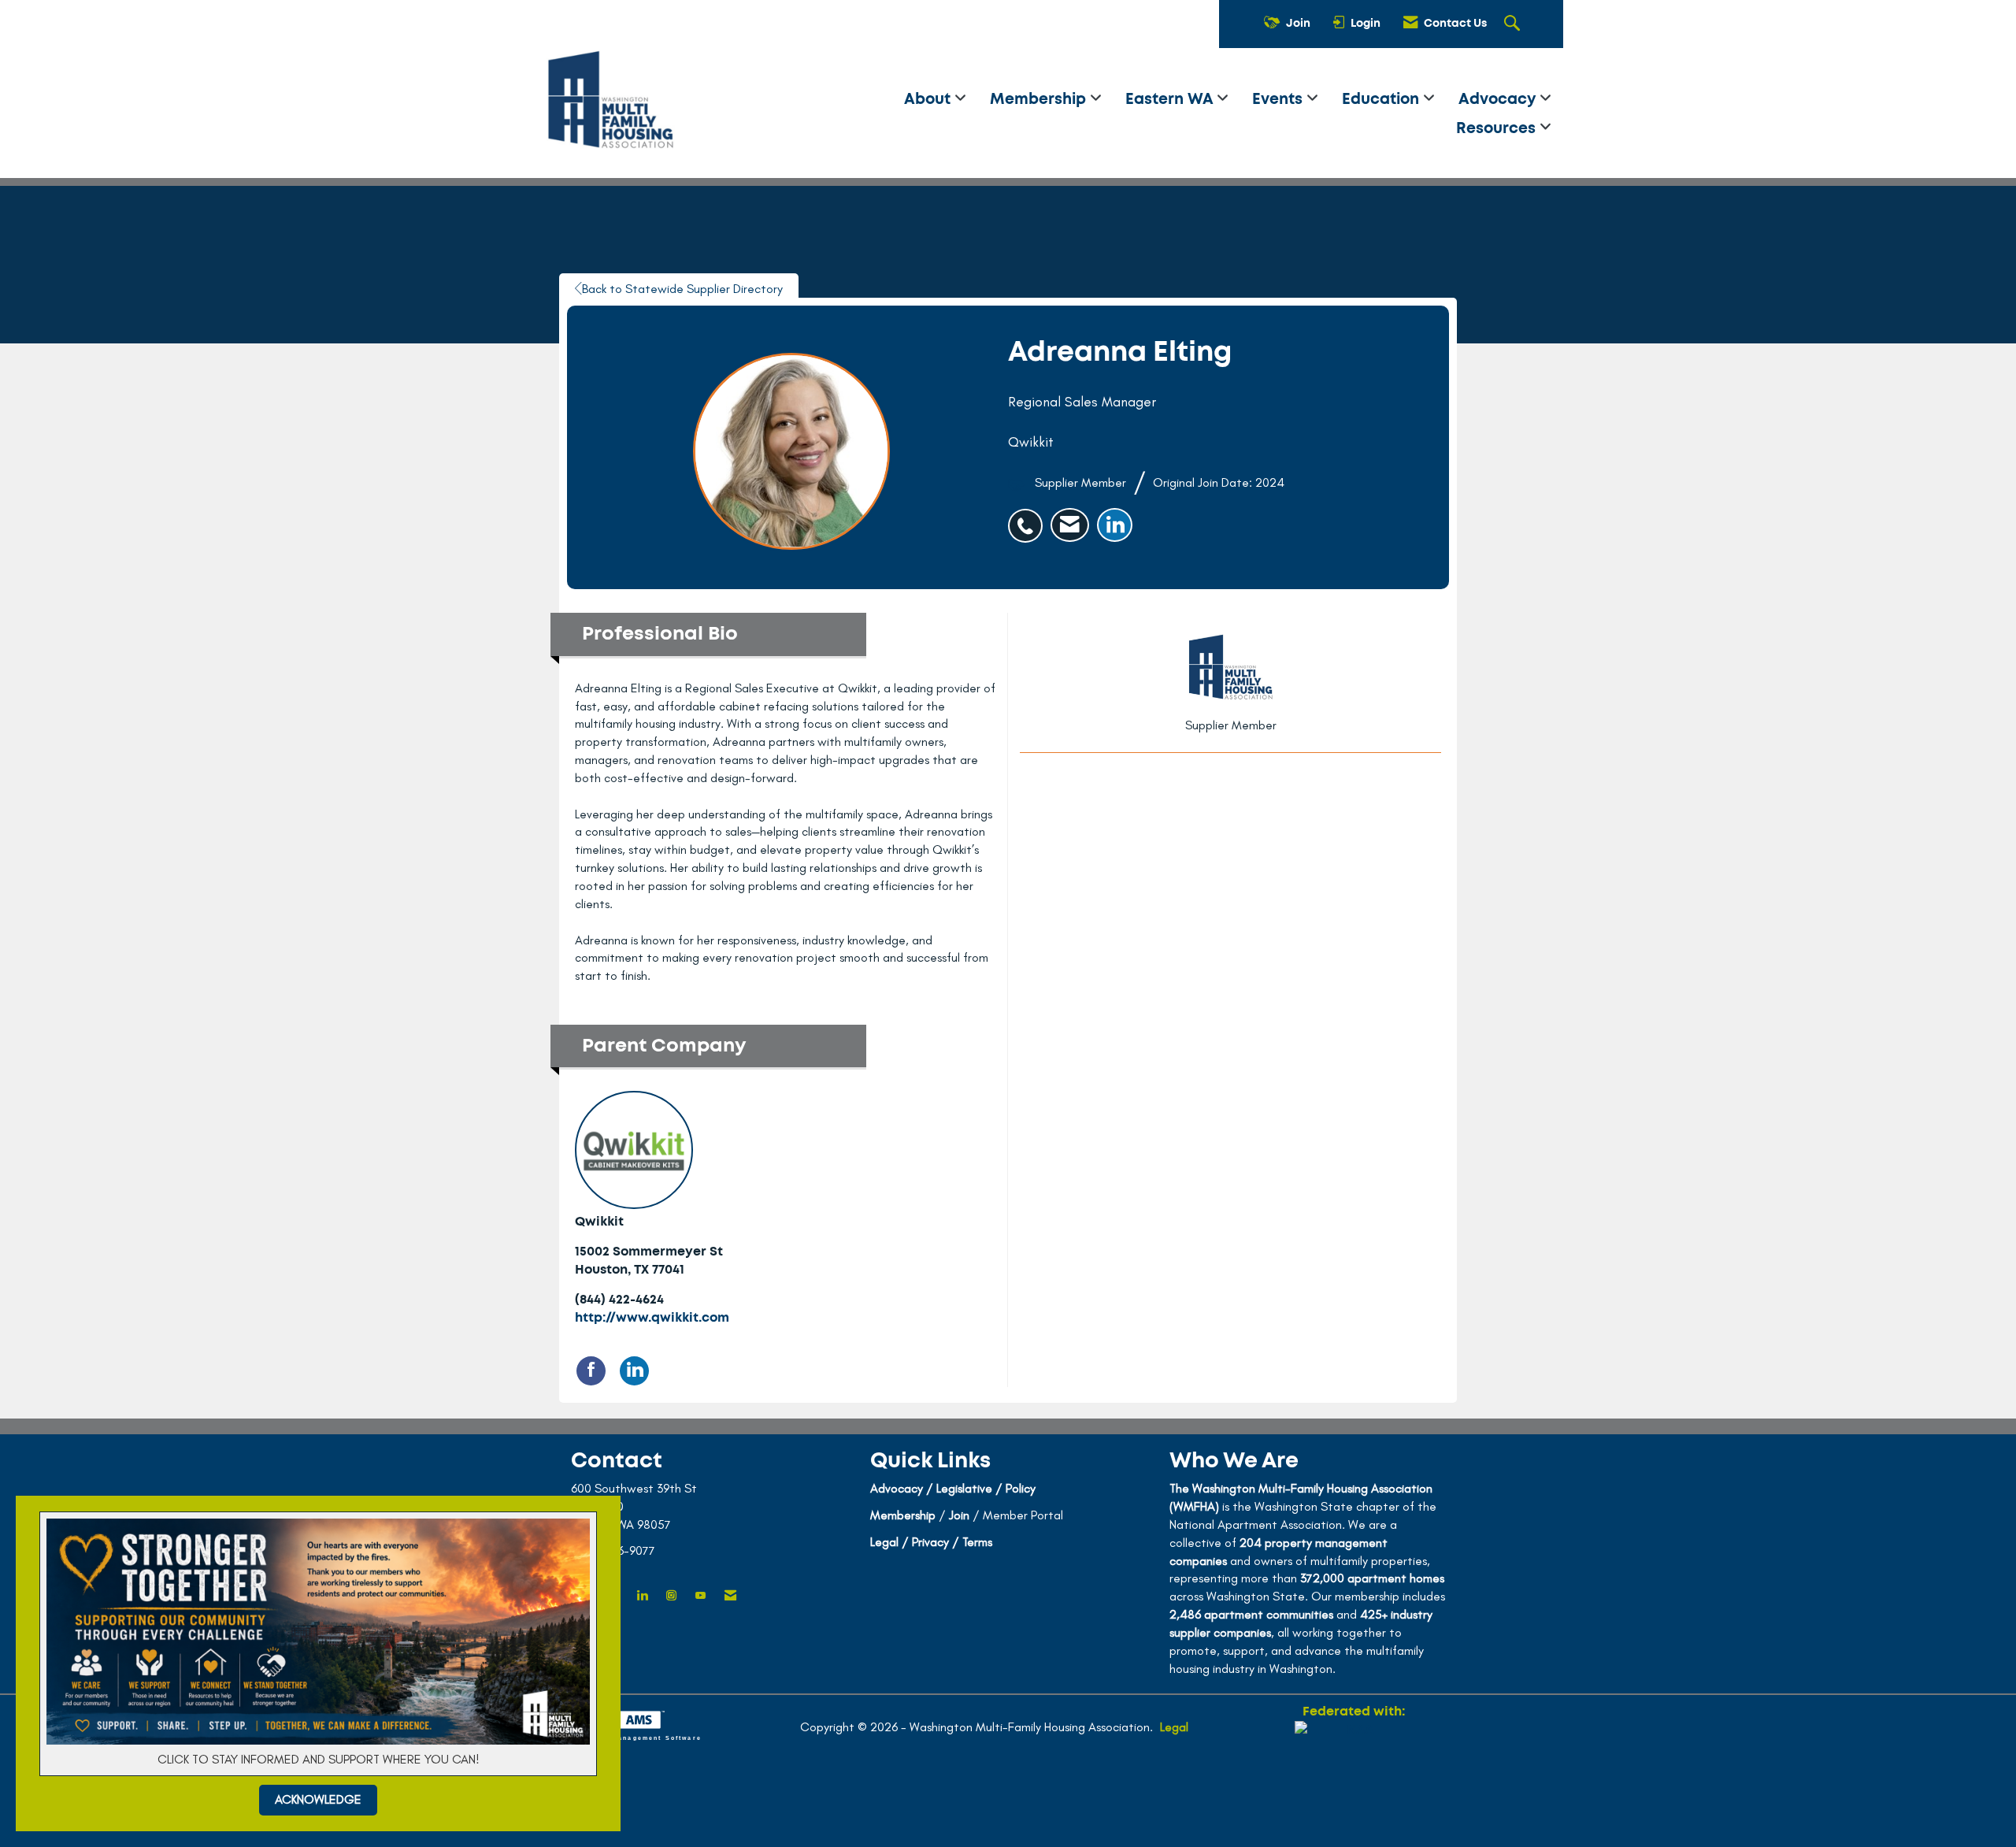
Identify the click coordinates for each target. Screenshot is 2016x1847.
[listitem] (1029, 517)
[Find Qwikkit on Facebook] (591, 1371)
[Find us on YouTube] (700, 1596)
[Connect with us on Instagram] (671, 1596)
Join (959, 1515)
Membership (1040, 100)
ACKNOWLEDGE (318, 1799)
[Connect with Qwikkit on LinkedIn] (634, 1371)
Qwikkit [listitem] (599, 1222)
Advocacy (1499, 100)
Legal (1174, 1727)
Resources (1498, 129)
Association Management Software (630, 1737)
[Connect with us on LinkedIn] (642, 1596)
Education (1382, 100)
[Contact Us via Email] (730, 1596)
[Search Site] (1514, 24)
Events (1279, 100)
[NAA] (1354, 1778)
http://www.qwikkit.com (652, 1318)
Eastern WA (1171, 100)
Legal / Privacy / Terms (931, 1542)
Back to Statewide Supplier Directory (682, 289)
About (929, 100)
